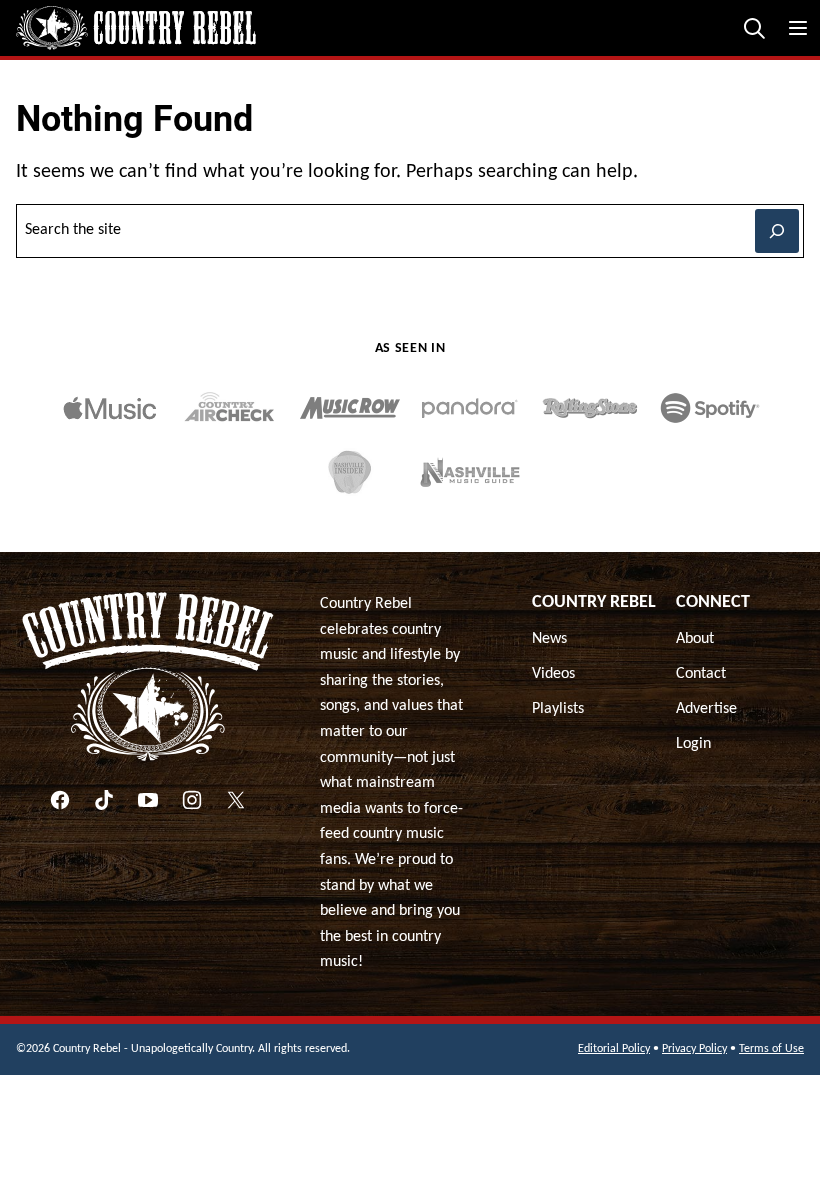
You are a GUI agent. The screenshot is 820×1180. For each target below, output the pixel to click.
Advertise (706, 709)
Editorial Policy (614, 1049)
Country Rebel (594, 602)
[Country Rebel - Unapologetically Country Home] (136, 28)
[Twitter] (236, 800)
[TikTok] (104, 800)
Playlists (558, 709)
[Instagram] (192, 800)
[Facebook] (60, 800)
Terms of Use (771, 1049)
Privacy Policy (694, 1049)
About (695, 639)
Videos (553, 674)
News (549, 639)
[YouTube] (148, 800)
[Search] (754, 28)
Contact (701, 674)
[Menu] (798, 28)
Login (693, 744)
